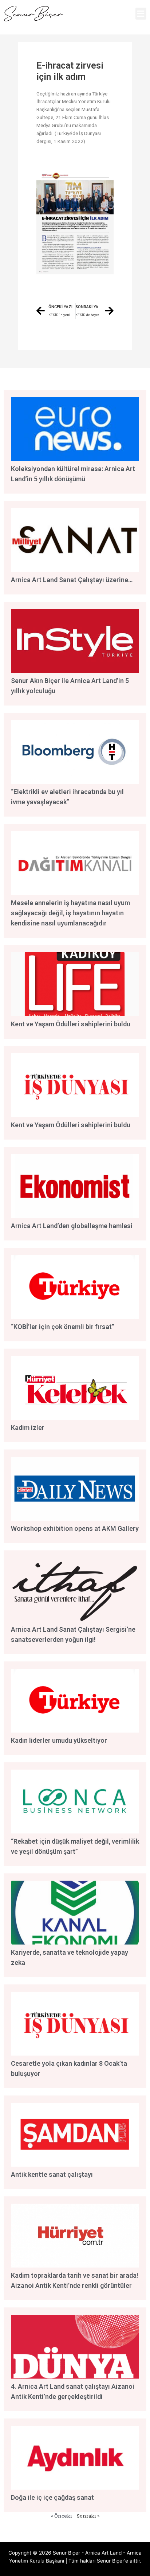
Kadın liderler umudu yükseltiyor (59, 1740)
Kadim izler (28, 1428)
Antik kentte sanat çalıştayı (52, 2174)
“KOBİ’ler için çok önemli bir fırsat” (63, 1327)
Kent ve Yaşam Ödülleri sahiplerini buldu (71, 1024)
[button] (141, 14)
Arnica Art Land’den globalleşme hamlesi (72, 1226)
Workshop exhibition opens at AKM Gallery (75, 1528)
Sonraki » (88, 2516)
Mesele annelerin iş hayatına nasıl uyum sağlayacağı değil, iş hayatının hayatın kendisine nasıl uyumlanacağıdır (70, 913)
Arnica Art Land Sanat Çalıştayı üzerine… (72, 580)
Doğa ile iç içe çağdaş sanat (52, 2497)
